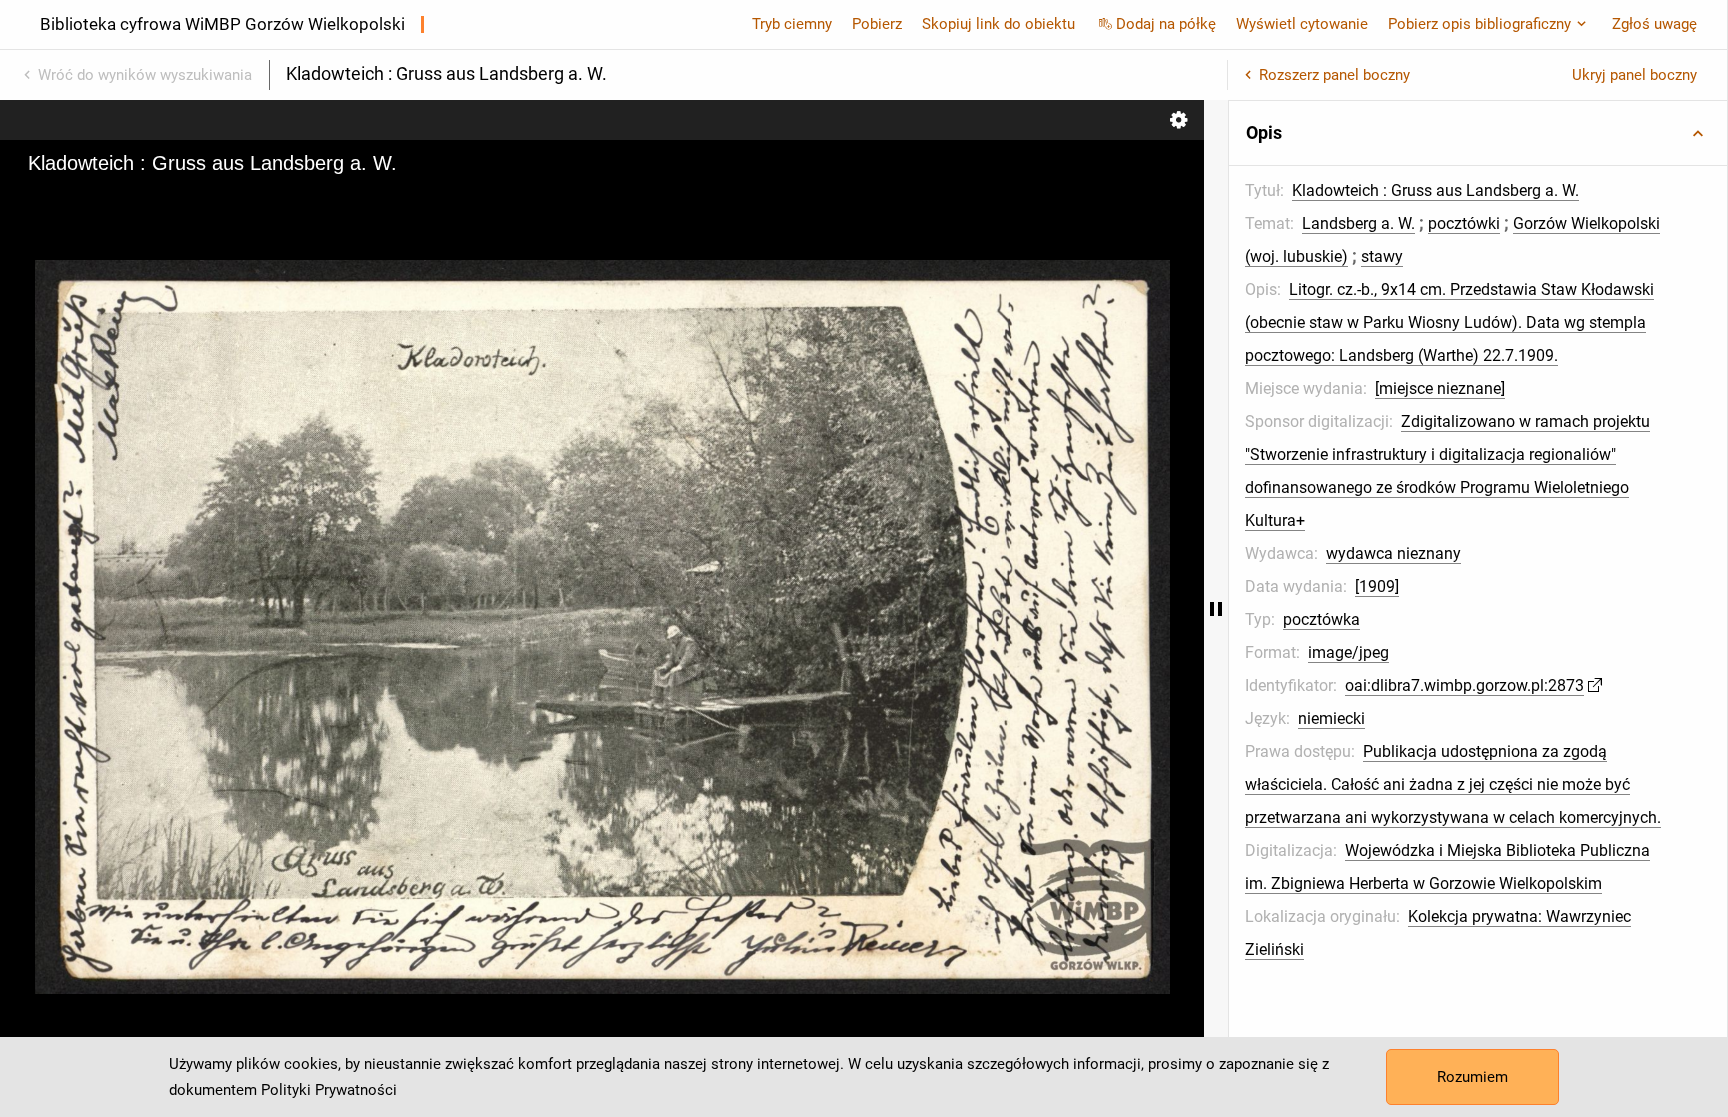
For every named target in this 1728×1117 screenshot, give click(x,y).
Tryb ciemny (792, 24)
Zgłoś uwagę (1654, 24)
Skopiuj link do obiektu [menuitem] (998, 24)
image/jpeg (1348, 652)
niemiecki (1331, 718)
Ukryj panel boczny (1634, 75)
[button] (1478, 133)
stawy (1382, 256)
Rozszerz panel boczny (1334, 75)
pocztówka (1321, 619)
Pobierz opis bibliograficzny (1479, 24)
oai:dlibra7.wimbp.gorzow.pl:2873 (1464, 685)
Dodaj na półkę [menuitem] (1166, 24)
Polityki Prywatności (329, 1090)
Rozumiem (1472, 1077)
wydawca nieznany (1393, 553)
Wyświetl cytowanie (1302, 24)
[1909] (1377, 586)
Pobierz (877, 24)
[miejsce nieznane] (1440, 388)
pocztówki (1464, 223)
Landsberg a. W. (1358, 223)
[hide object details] (1216, 608)
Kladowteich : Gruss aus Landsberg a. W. (1435, 190)
